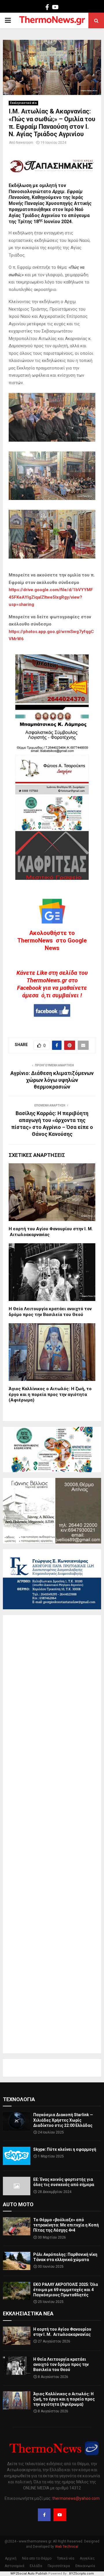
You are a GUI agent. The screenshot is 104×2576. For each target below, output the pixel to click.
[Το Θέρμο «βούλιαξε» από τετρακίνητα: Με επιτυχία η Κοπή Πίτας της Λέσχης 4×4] (17, 2226)
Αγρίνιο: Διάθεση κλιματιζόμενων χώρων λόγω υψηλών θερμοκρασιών (52, 1080)
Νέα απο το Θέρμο (37, 2558)
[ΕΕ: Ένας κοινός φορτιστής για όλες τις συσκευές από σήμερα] (17, 2186)
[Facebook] (44, 2515)
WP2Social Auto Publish (29, 2574)
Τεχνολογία (19, 2099)
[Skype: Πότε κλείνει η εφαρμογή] (17, 2156)
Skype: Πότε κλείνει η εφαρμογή (65, 2149)
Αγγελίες (87, 2558)
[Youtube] (60, 2515)
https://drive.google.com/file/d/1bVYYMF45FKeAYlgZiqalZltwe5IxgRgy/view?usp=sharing (51, 597)
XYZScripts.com (81, 2574)
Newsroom (25, 143)
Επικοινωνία (85, 2566)
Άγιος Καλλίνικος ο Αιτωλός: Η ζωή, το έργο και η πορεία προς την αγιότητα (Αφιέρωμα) (50, 1394)
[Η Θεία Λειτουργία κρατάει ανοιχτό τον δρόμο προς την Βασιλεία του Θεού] (17, 2366)
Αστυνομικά (14, 2566)
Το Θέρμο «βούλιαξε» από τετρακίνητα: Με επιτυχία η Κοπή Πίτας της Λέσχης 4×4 (66, 2225)
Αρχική (11, 2558)
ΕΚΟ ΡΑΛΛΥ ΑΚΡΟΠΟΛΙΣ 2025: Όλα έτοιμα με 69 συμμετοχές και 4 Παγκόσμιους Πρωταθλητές (66, 2290)
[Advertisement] (52, 1834)
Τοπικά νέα (66, 2558)
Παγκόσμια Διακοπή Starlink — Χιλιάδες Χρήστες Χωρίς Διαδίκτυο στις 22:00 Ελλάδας (63, 2120)
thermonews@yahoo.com (76, 2498)
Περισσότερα (59, 2566)
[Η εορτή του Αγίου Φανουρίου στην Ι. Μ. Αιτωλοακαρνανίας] (17, 2336)
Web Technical (67, 2547)
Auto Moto (18, 2204)
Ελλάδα (36, 2566)
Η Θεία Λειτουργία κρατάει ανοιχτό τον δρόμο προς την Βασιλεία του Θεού (50, 1312)
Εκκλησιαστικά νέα (23, 103)
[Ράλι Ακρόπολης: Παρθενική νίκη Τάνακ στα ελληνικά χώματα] (17, 2261)
